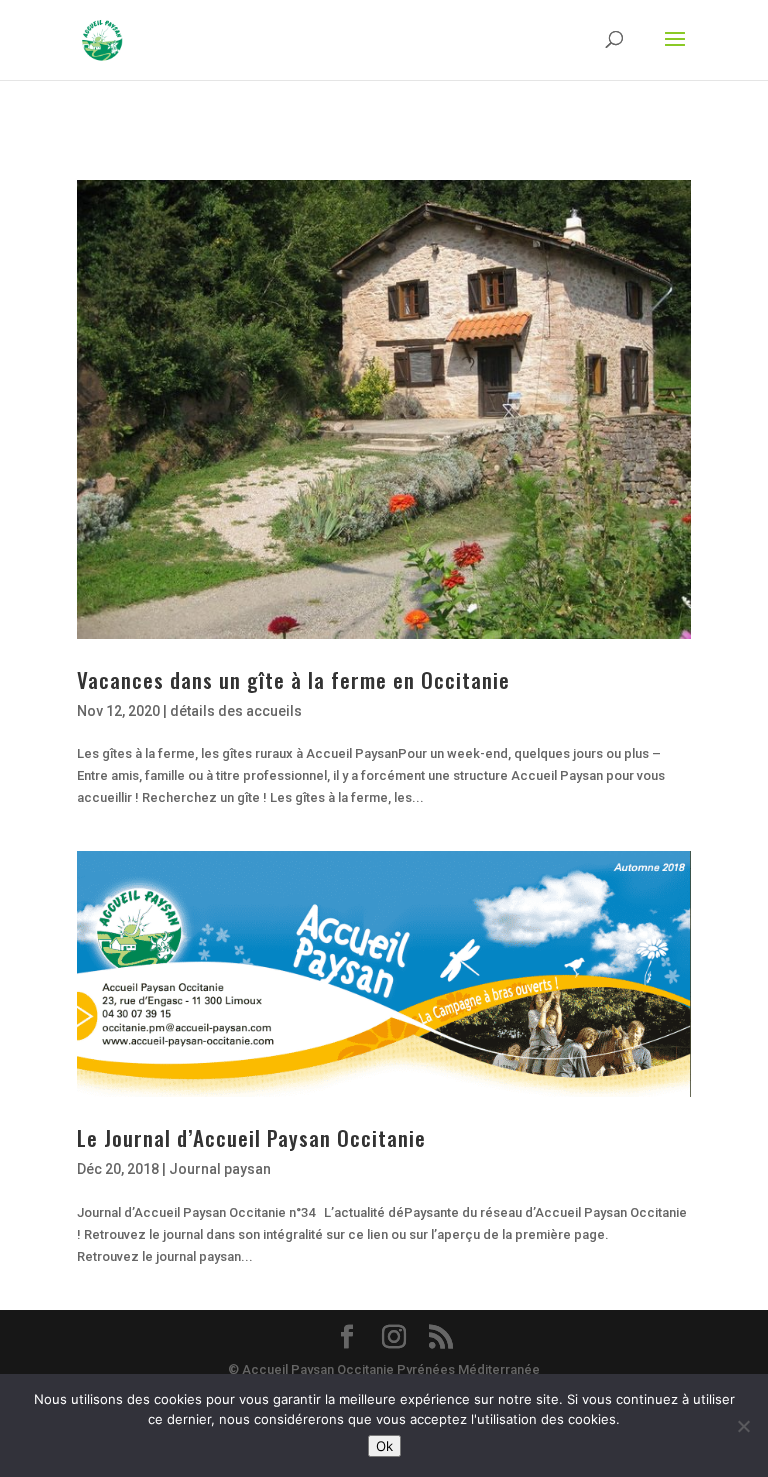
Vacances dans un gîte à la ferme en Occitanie (293, 679)
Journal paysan (220, 1169)
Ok (384, 1446)
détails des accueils (236, 711)
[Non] (743, 1426)
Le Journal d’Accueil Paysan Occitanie (251, 1137)
